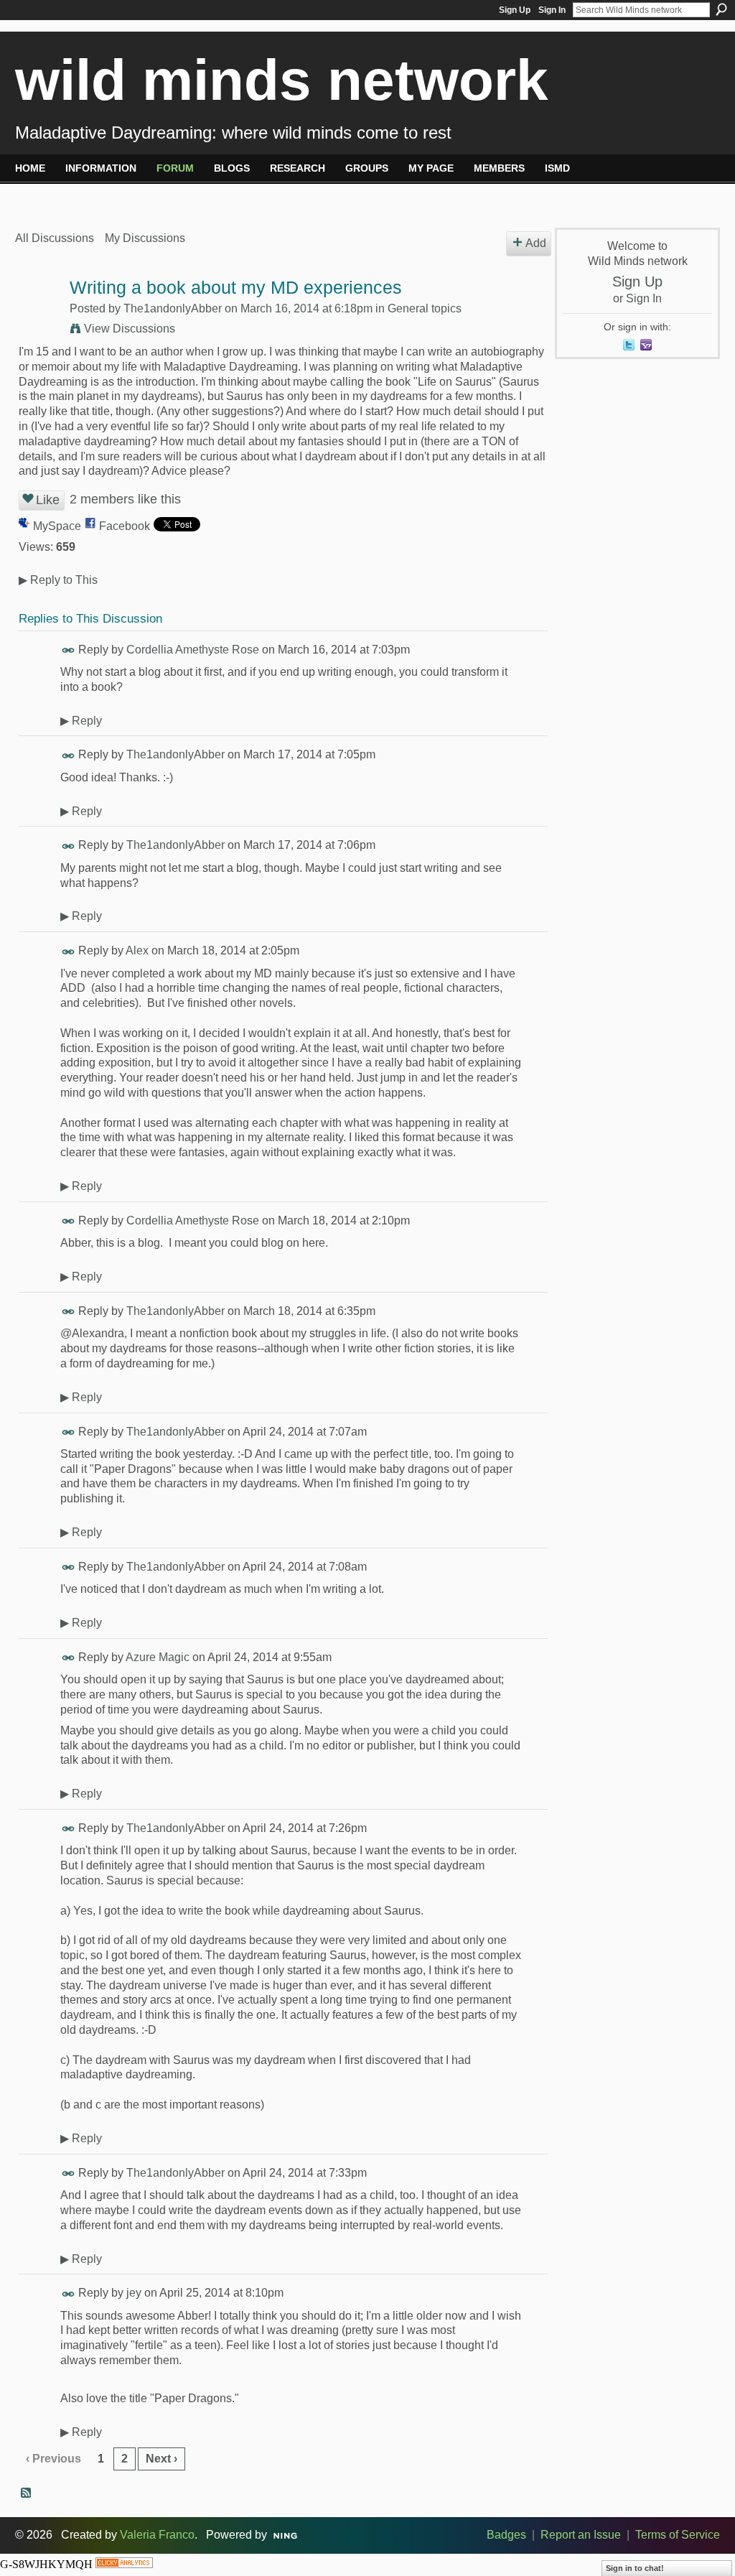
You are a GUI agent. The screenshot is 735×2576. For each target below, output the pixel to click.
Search (721, 9)
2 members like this (125, 499)
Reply (81, 721)
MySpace (57, 526)
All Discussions (55, 238)
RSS (27, 2493)
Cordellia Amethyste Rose (193, 650)
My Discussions (145, 238)
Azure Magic (158, 1657)
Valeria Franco (157, 2535)
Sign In (552, 10)
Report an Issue (581, 2535)
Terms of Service (678, 2535)
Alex (137, 950)
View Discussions (130, 329)
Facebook (125, 526)
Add (536, 243)
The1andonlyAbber (173, 308)
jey (134, 2293)
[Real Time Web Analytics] (124, 2564)
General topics (425, 308)
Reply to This (58, 580)
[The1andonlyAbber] (38, 316)
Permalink (69, 650)
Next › (161, 2459)
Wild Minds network (282, 80)
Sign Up (515, 10)
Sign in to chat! (635, 2568)
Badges (506, 2535)
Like (48, 500)
